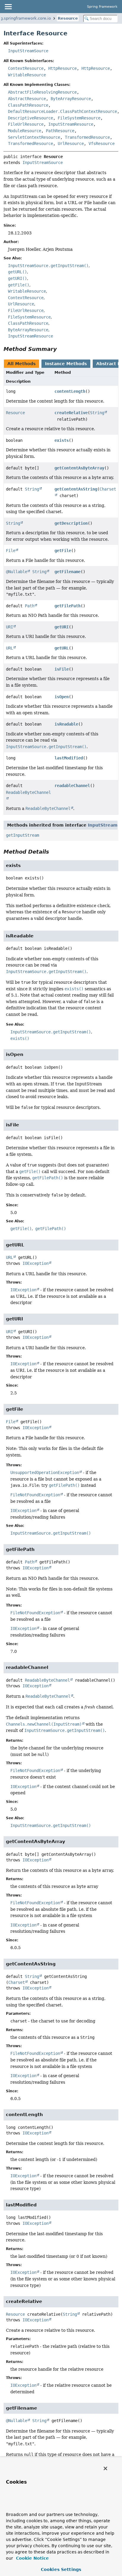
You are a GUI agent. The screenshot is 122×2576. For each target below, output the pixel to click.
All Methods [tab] (21, 364)
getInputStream (23, 835)
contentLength (70, 391)
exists (62, 440)
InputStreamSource (28, 51)
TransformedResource (87, 137)
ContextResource (26, 68)
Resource (68, 18)
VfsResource (102, 144)
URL (9, 648)
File (11, 551)
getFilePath (68, 606)
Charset (17, 1982)
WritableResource (27, 75)
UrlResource (71, 144)
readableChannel (72, 786)
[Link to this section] (61, 349)
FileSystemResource (79, 118)
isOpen (62, 697)
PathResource (60, 131)
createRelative (71, 413)
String (97, 413)
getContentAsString (76, 489)
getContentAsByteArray (79, 468)
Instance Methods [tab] (66, 364)
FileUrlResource (26, 124)
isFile (62, 669)
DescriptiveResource (30, 118)
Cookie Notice (32, 2558)
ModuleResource (25, 131)
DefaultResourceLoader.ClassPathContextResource (62, 111)
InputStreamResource (71, 124)
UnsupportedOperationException (45, 1473)
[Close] (105, 2468)
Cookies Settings (61, 2569)
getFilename (68, 572)
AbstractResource (27, 99)
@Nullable (17, 572)
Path (30, 606)
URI (9, 627)
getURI (62, 627)
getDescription (71, 523)
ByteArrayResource (71, 99)
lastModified (69, 758)
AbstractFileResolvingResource (42, 92)
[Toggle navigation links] (8, 7)
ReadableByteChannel (47, 1680)
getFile (63, 551)
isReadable (66, 724)
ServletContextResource (34, 137)
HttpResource (62, 68)
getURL (62, 648)
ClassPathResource (28, 105)
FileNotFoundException (35, 1495)
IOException (36, 1263)
